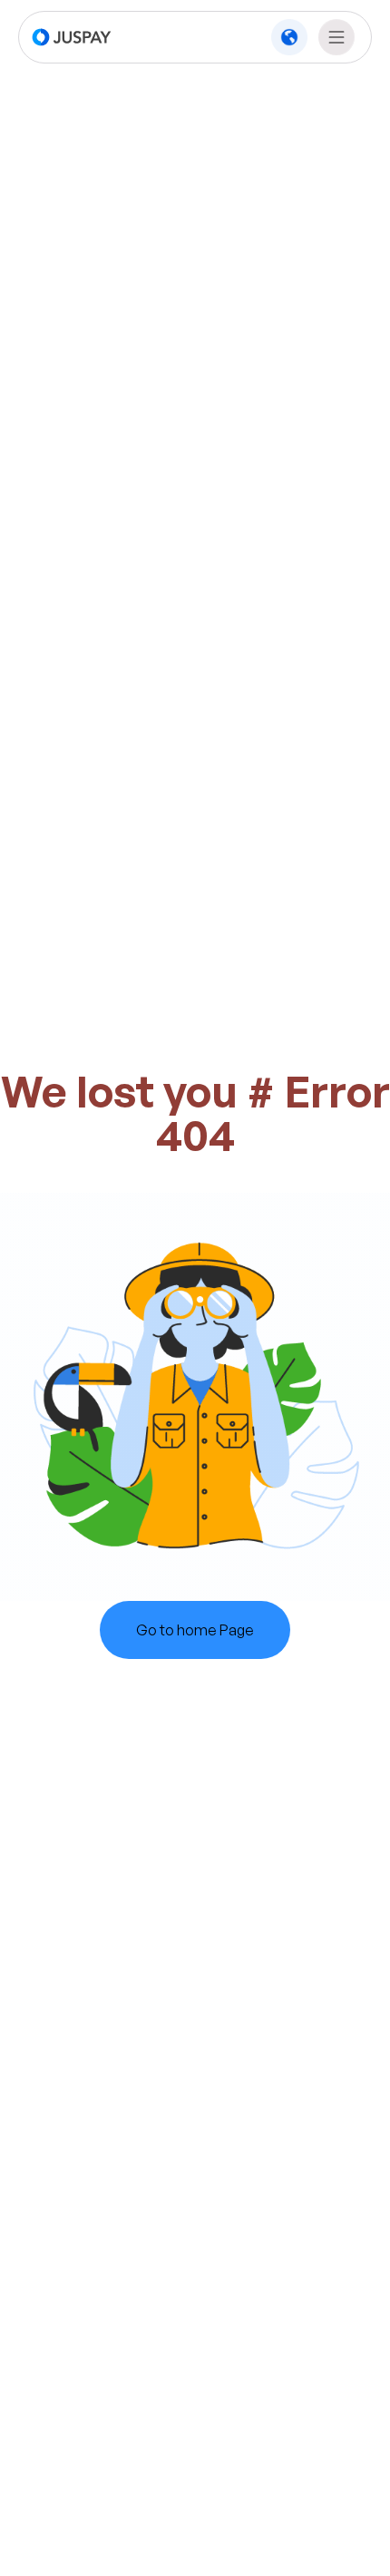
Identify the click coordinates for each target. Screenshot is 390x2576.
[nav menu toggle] (336, 37)
